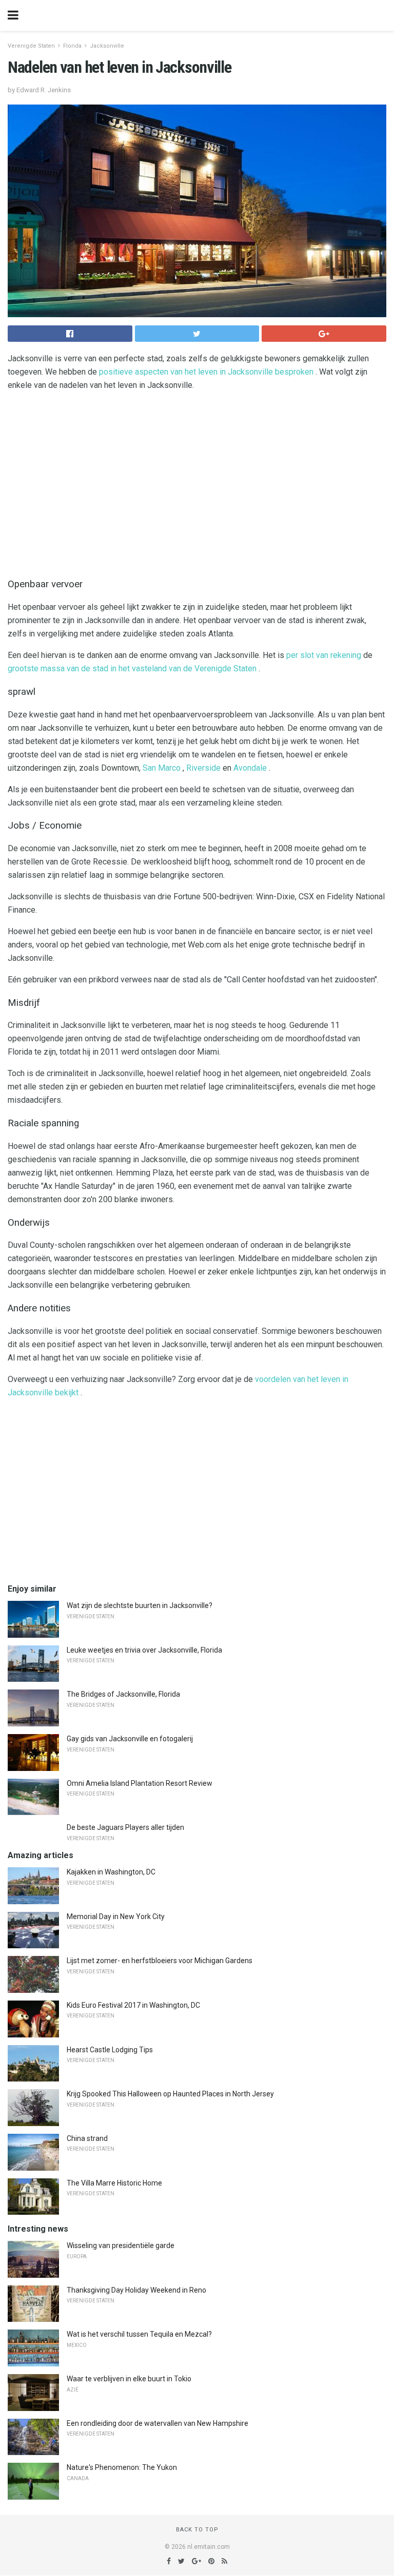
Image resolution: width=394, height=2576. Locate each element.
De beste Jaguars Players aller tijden (125, 1827)
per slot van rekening (324, 655)
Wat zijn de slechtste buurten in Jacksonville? (140, 1605)
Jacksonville (107, 46)
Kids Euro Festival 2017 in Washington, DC (133, 2005)
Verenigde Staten (31, 46)
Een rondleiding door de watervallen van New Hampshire (157, 2423)
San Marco (162, 768)
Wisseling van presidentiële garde (121, 2245)
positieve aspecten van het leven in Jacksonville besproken (206, 372)
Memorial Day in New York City (116, 1916)
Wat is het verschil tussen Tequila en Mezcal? (139, 2334)
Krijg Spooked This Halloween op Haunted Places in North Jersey (170, 2094)
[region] (197, 482)
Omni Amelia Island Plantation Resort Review (140, 1783)
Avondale (250, 768)
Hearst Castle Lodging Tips (110, 2050)
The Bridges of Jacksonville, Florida (123, 1694)
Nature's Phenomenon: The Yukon (122, 2467)
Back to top (197, 2530)
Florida (72, 46)
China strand (87, 2138)
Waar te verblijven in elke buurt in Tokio (129, 2379)
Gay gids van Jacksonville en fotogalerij (130, 1739)
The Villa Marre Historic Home (114, 2183)
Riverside (203, 768)
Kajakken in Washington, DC (111, 1872)
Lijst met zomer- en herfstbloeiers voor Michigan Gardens (160, 1961)
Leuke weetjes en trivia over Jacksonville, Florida (144, 1650)
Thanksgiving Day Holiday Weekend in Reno (136, 2290)
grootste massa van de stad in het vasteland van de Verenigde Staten (132, 668)
